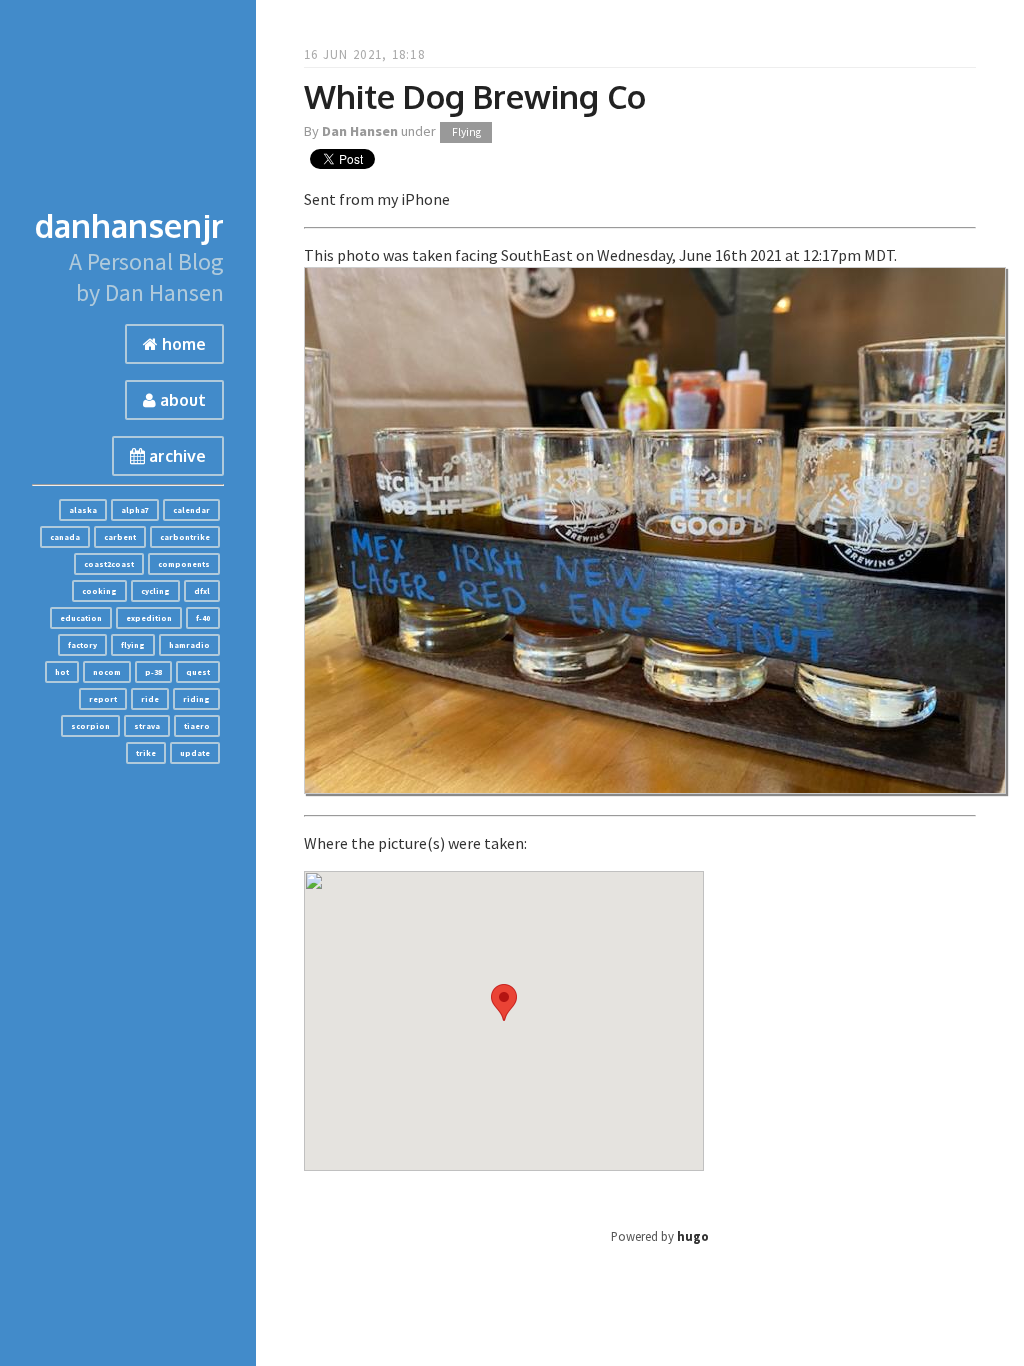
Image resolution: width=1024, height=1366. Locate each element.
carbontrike (185, 537)
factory (82, 645)
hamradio (189, 645)
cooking (99, 591)
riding (196, 699)
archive (175, 456)
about (181, 400)
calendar (191, 510)
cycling (155, 591)
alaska (83, 510)
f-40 (203, 618)
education (81, 618)
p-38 (153, 672)
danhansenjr (129, 225)
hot (62, 672)
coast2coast (109, 564)
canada (65, 537)
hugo (693, 1236)
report (103, 699)
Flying (466, 132)
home (182, 344)
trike (146, 753)
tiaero (197, 726)
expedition (149, 618)
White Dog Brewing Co (475, 96)
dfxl (202, 591)
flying (133, 645)
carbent (120, 537)
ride (150, 699)
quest (198, 672)
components (184, 564)
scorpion (90, 726)
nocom (107, 672)
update (195, 753)
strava (147, 726)
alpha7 (135, 510)
